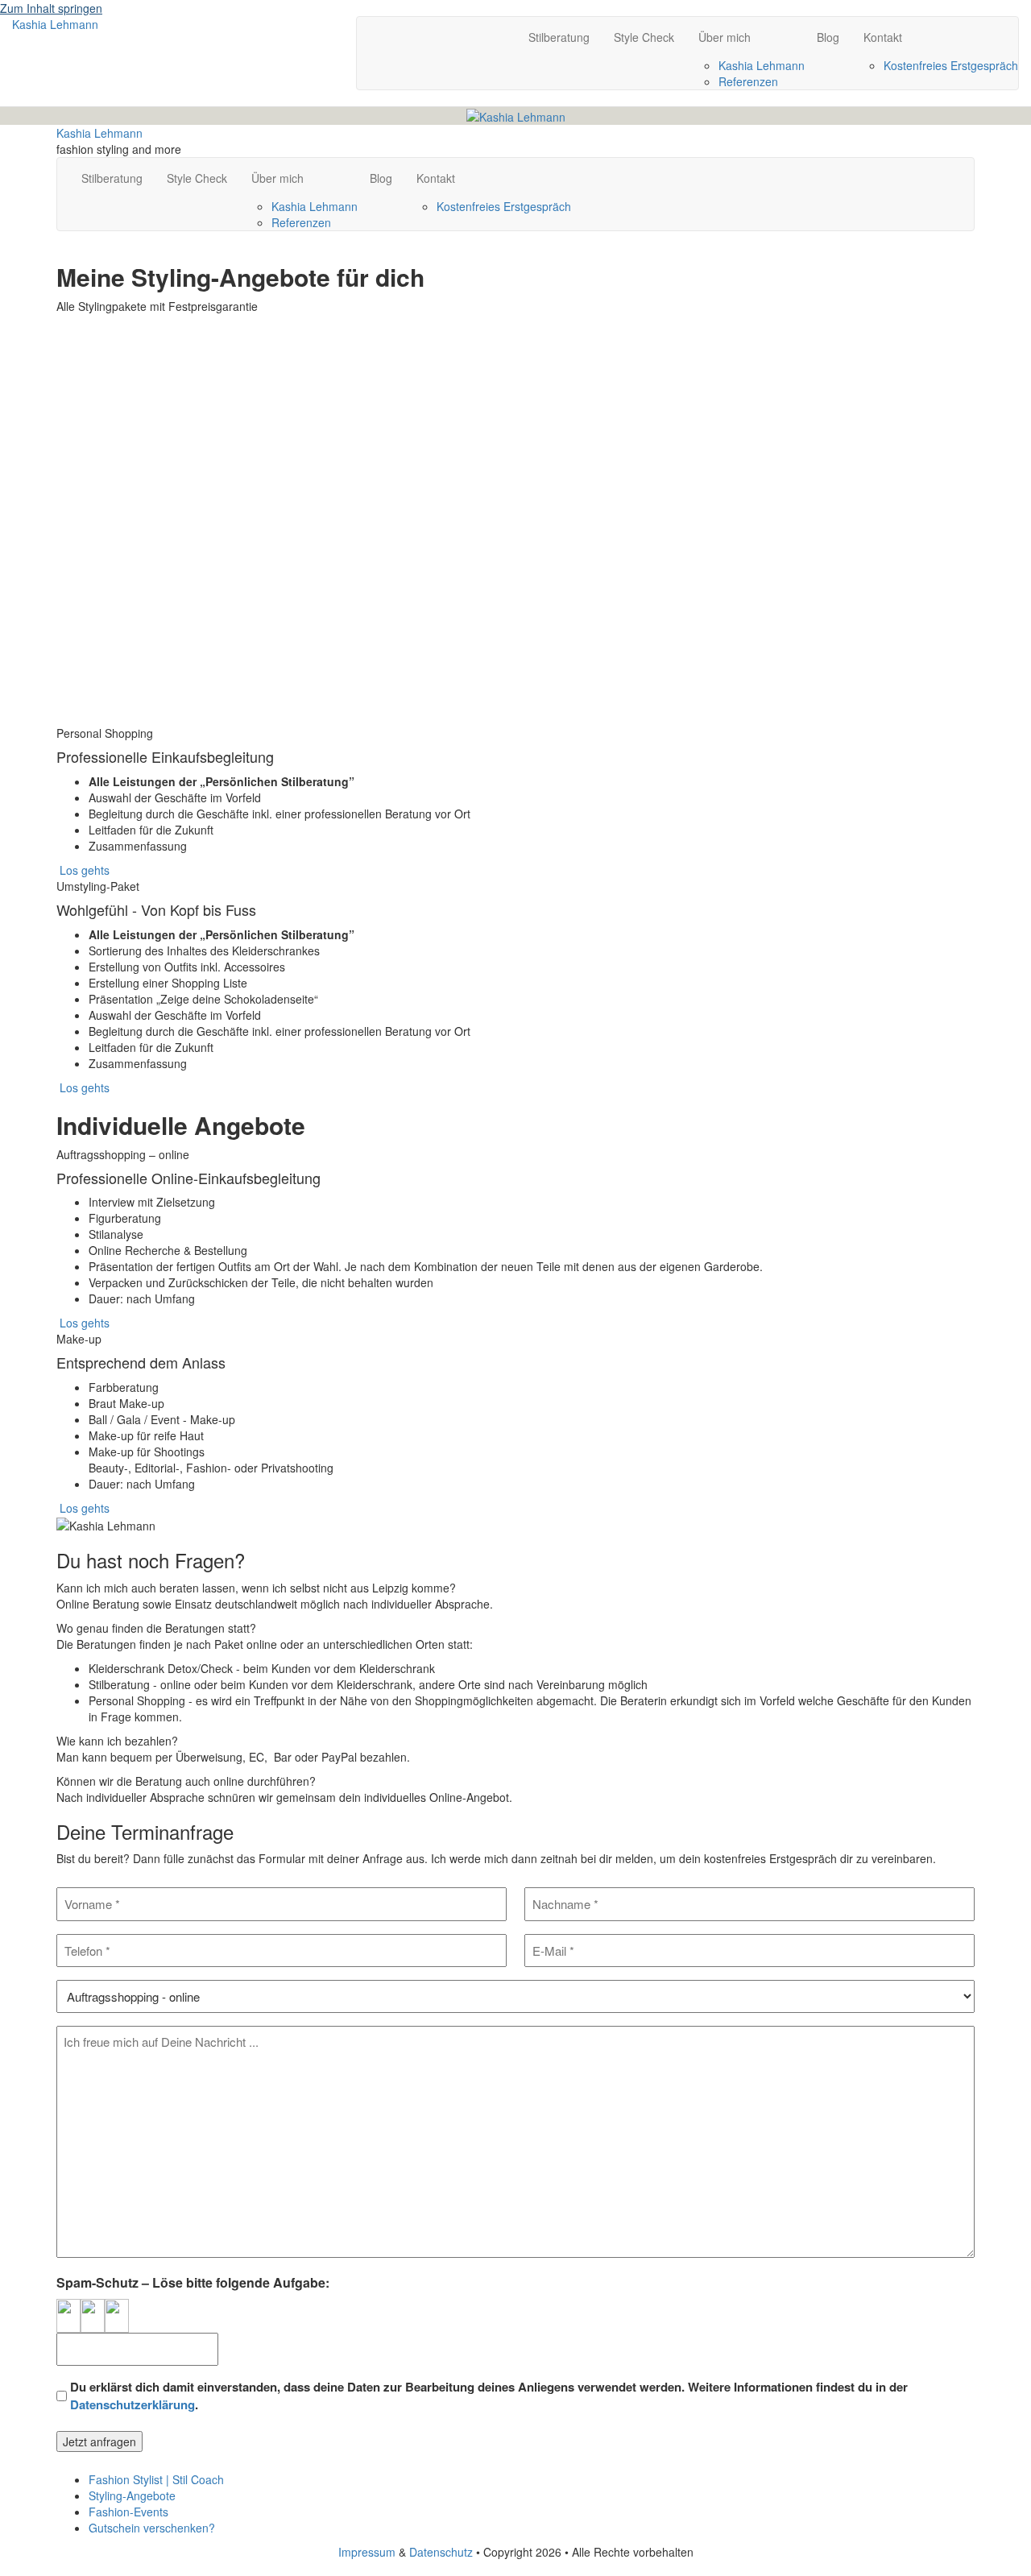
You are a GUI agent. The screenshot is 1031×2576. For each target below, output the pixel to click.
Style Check (644, 37)
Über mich (725, 37)
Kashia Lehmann (762, 65)
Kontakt (883, 37)
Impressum (367, 2552)
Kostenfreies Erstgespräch (951, 65)
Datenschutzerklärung (132, 2404)
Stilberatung (559, 37)
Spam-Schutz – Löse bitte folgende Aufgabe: (193, 2283)
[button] (83, 532)
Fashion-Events (128, 2512)
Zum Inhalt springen (51, 8)
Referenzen (748, 81)
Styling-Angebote (132, 2495)
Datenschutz (441, 2552)
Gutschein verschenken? (152, 2528)
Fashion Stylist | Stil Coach (156, 2479)
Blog (828, 37)
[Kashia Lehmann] (516, 115)
